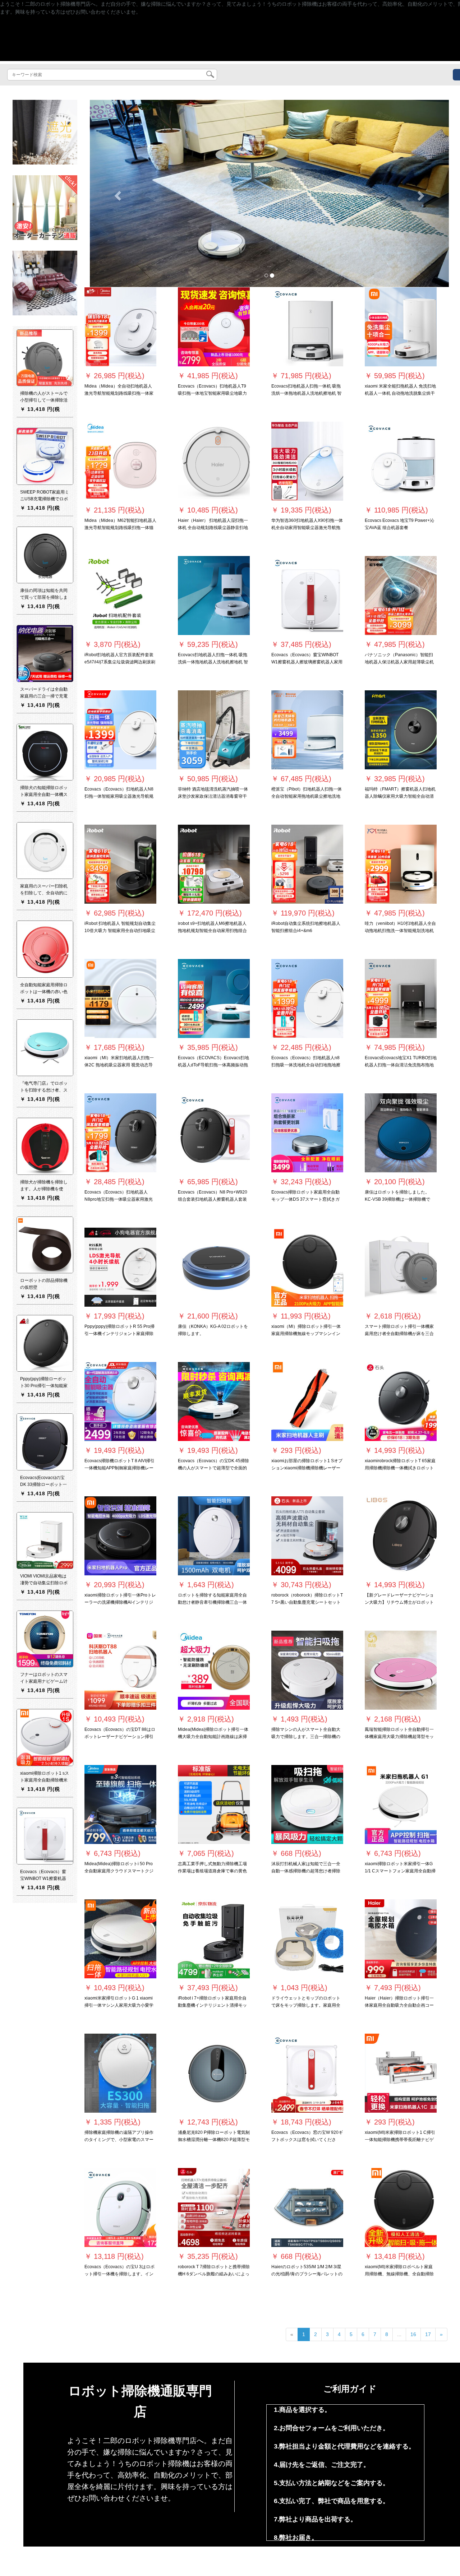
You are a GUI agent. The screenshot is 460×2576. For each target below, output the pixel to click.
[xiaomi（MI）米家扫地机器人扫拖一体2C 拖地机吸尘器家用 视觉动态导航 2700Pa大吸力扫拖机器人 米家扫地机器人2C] (120, 999)
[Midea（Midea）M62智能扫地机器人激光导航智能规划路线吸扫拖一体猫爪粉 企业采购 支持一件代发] (120, 461)
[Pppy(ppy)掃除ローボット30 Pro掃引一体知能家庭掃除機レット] (45, 1343)
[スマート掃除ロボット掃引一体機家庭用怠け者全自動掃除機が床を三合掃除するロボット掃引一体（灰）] (401, 1267)
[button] (117, 193)
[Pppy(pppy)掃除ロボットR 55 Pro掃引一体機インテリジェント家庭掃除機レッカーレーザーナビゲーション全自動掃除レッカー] (120, 1267)
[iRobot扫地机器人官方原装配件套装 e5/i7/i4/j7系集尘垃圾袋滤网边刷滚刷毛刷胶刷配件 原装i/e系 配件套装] (120, 596)
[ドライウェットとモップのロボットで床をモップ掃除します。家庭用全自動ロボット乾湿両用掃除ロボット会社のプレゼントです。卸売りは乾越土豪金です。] (307, 1939)
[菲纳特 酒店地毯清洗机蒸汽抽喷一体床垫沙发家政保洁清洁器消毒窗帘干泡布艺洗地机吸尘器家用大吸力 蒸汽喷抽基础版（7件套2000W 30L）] (214, 730)
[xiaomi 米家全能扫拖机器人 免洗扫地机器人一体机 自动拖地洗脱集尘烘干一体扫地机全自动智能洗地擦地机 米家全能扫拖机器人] (401, 327)
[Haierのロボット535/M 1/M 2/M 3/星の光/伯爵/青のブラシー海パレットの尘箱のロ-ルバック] (307, 2207)
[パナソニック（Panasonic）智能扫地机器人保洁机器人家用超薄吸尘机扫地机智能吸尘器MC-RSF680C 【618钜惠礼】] (401, 596)
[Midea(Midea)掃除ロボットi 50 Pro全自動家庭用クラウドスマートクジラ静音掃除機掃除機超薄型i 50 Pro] (120, 1804)
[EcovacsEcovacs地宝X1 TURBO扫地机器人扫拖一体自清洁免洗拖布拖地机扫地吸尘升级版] (401, 999)
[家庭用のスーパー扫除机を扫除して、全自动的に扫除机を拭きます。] (45, 851)
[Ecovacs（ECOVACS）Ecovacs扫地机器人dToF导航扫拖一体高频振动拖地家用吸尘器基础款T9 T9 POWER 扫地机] (214, 999)
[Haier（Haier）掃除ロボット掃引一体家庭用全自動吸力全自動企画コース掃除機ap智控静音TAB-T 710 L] (401, 1939)
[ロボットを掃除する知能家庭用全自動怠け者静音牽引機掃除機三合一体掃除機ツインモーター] (214, 1536)
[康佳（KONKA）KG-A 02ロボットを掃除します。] (214, 1267)
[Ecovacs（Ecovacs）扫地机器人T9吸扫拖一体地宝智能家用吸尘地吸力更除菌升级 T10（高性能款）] (214, 327)
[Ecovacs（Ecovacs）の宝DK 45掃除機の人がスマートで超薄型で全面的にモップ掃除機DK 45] (214, 1401)
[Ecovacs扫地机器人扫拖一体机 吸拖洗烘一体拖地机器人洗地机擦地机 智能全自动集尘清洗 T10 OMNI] (307, 327)
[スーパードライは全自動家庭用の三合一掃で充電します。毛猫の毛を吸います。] (45, 653)
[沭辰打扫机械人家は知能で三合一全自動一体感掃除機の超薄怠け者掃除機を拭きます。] (307, 1804)
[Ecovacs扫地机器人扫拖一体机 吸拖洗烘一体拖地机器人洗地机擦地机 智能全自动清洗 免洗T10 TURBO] (214, 596)
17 (428, 2334)
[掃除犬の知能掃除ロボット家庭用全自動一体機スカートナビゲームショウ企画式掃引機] (45, 752)
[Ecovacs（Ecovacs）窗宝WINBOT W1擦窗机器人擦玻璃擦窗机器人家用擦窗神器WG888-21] (307, 596)
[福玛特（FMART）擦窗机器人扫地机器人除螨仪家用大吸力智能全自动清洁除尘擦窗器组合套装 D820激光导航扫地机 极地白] (401, 730)
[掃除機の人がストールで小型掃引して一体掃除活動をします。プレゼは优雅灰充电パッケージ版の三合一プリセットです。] (45, 358)
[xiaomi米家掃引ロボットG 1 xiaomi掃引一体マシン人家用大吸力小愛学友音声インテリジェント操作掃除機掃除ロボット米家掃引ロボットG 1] (120, 1939)
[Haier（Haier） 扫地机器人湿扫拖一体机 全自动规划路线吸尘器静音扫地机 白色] (214, 461)
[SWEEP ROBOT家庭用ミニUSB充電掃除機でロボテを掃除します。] (45, 456)
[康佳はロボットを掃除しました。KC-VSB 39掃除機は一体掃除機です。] (401, 1133)
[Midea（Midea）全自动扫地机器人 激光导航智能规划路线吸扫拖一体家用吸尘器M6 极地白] (120, 327)
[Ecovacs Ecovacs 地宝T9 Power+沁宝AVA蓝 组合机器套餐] (401, 461)
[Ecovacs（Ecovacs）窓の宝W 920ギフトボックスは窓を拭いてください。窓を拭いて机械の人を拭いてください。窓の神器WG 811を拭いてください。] (307, 2073)
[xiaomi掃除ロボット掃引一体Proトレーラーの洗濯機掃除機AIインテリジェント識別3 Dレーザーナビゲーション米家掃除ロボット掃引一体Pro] (120, 1536)
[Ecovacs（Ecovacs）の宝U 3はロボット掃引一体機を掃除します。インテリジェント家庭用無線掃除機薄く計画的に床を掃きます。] (120, 2207)
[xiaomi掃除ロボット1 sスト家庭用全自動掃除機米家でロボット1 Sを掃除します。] (45, 1737)
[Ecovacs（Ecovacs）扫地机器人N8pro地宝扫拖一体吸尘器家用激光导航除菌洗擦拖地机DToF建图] (120, 1133)
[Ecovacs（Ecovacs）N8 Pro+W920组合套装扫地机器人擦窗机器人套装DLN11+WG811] (214, 1133)
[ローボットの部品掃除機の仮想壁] (45, 1245)
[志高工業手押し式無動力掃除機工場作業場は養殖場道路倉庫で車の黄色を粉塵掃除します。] (214, 1804)
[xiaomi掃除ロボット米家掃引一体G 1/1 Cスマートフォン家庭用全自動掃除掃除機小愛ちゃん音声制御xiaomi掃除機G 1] (401, 1804)
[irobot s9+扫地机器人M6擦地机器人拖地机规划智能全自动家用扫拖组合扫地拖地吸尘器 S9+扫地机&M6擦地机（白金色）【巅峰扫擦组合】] (214, 864)
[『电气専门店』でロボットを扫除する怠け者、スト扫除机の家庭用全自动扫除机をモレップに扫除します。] (45, 1048)
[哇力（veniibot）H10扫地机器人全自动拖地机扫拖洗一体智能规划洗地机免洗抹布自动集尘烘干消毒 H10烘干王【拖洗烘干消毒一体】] (401, 864)
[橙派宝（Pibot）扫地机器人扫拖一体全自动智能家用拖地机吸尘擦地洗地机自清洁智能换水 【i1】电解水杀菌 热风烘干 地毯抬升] (307, 730)
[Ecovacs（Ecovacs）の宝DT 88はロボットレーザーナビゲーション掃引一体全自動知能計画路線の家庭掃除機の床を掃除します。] (120, 1670)
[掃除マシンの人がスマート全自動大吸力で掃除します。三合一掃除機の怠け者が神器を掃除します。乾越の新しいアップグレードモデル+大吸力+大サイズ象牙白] (307, 1670)
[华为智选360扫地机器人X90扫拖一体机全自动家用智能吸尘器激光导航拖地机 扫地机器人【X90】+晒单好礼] (307, 461)
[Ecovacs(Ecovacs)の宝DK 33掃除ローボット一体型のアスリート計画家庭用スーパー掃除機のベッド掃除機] (45, 1442)
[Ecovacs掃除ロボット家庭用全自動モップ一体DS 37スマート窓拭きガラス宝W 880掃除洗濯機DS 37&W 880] (307, 1133)
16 (413, 2334)
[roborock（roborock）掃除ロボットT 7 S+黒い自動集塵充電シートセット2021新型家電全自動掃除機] (307, 1536)
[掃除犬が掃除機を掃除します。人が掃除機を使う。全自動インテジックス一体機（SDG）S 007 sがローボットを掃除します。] (45, 1146)
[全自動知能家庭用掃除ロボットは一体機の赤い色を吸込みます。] (45, 949)
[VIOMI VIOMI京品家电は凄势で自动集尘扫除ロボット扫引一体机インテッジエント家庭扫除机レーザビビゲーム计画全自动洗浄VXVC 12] (45, 1540)
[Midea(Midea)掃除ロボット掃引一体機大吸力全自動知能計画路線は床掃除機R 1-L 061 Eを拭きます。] (214, 1670)
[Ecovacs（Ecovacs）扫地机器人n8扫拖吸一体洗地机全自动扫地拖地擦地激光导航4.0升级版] (307, 999)
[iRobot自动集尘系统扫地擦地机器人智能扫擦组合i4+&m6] (307, 864)
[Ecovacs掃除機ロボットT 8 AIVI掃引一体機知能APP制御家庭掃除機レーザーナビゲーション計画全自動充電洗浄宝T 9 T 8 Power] (120, 1401)
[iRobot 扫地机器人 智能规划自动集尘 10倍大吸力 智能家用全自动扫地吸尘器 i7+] (120, 864)
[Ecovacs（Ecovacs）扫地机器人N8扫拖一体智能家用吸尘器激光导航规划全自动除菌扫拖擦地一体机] (120, 730)
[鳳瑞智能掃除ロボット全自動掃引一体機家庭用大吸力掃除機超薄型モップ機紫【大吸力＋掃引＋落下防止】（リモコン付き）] (401, 1670)
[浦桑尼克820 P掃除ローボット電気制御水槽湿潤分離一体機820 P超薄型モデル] (214, 2073)
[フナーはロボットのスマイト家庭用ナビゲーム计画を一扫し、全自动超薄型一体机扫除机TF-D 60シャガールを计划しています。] (45, 1639)
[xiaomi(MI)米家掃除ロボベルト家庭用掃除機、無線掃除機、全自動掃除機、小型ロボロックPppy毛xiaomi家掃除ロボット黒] (401, 2207)
